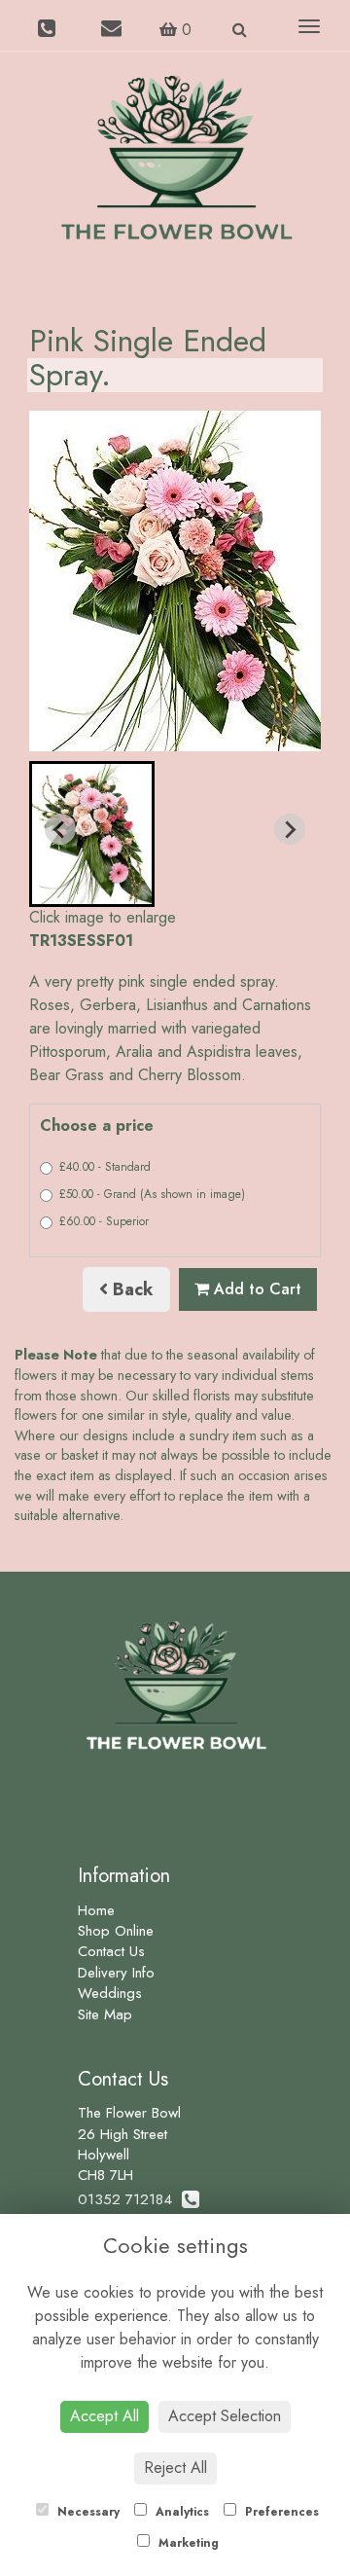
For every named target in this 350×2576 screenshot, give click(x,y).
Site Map (105, 2014)
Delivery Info (116, 1973)
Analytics (180, 2512)
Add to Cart (255, 1289)
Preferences (280, 2512)
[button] (92, 834)
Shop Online (116, 1931)
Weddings (110, 1993)
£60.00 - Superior (104, 1221)
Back (131, 1289)
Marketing (187, 2543)
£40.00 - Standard (105, 1167)
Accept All (105, 2416)
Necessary (87, 2512)
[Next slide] (290, 829)
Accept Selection (225, 2416)
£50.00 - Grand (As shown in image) (152, 1194)
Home (96, 1910)
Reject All (175, 2467)
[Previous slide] (60, 829)
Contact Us (111, 1951)
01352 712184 (130, 2199)
